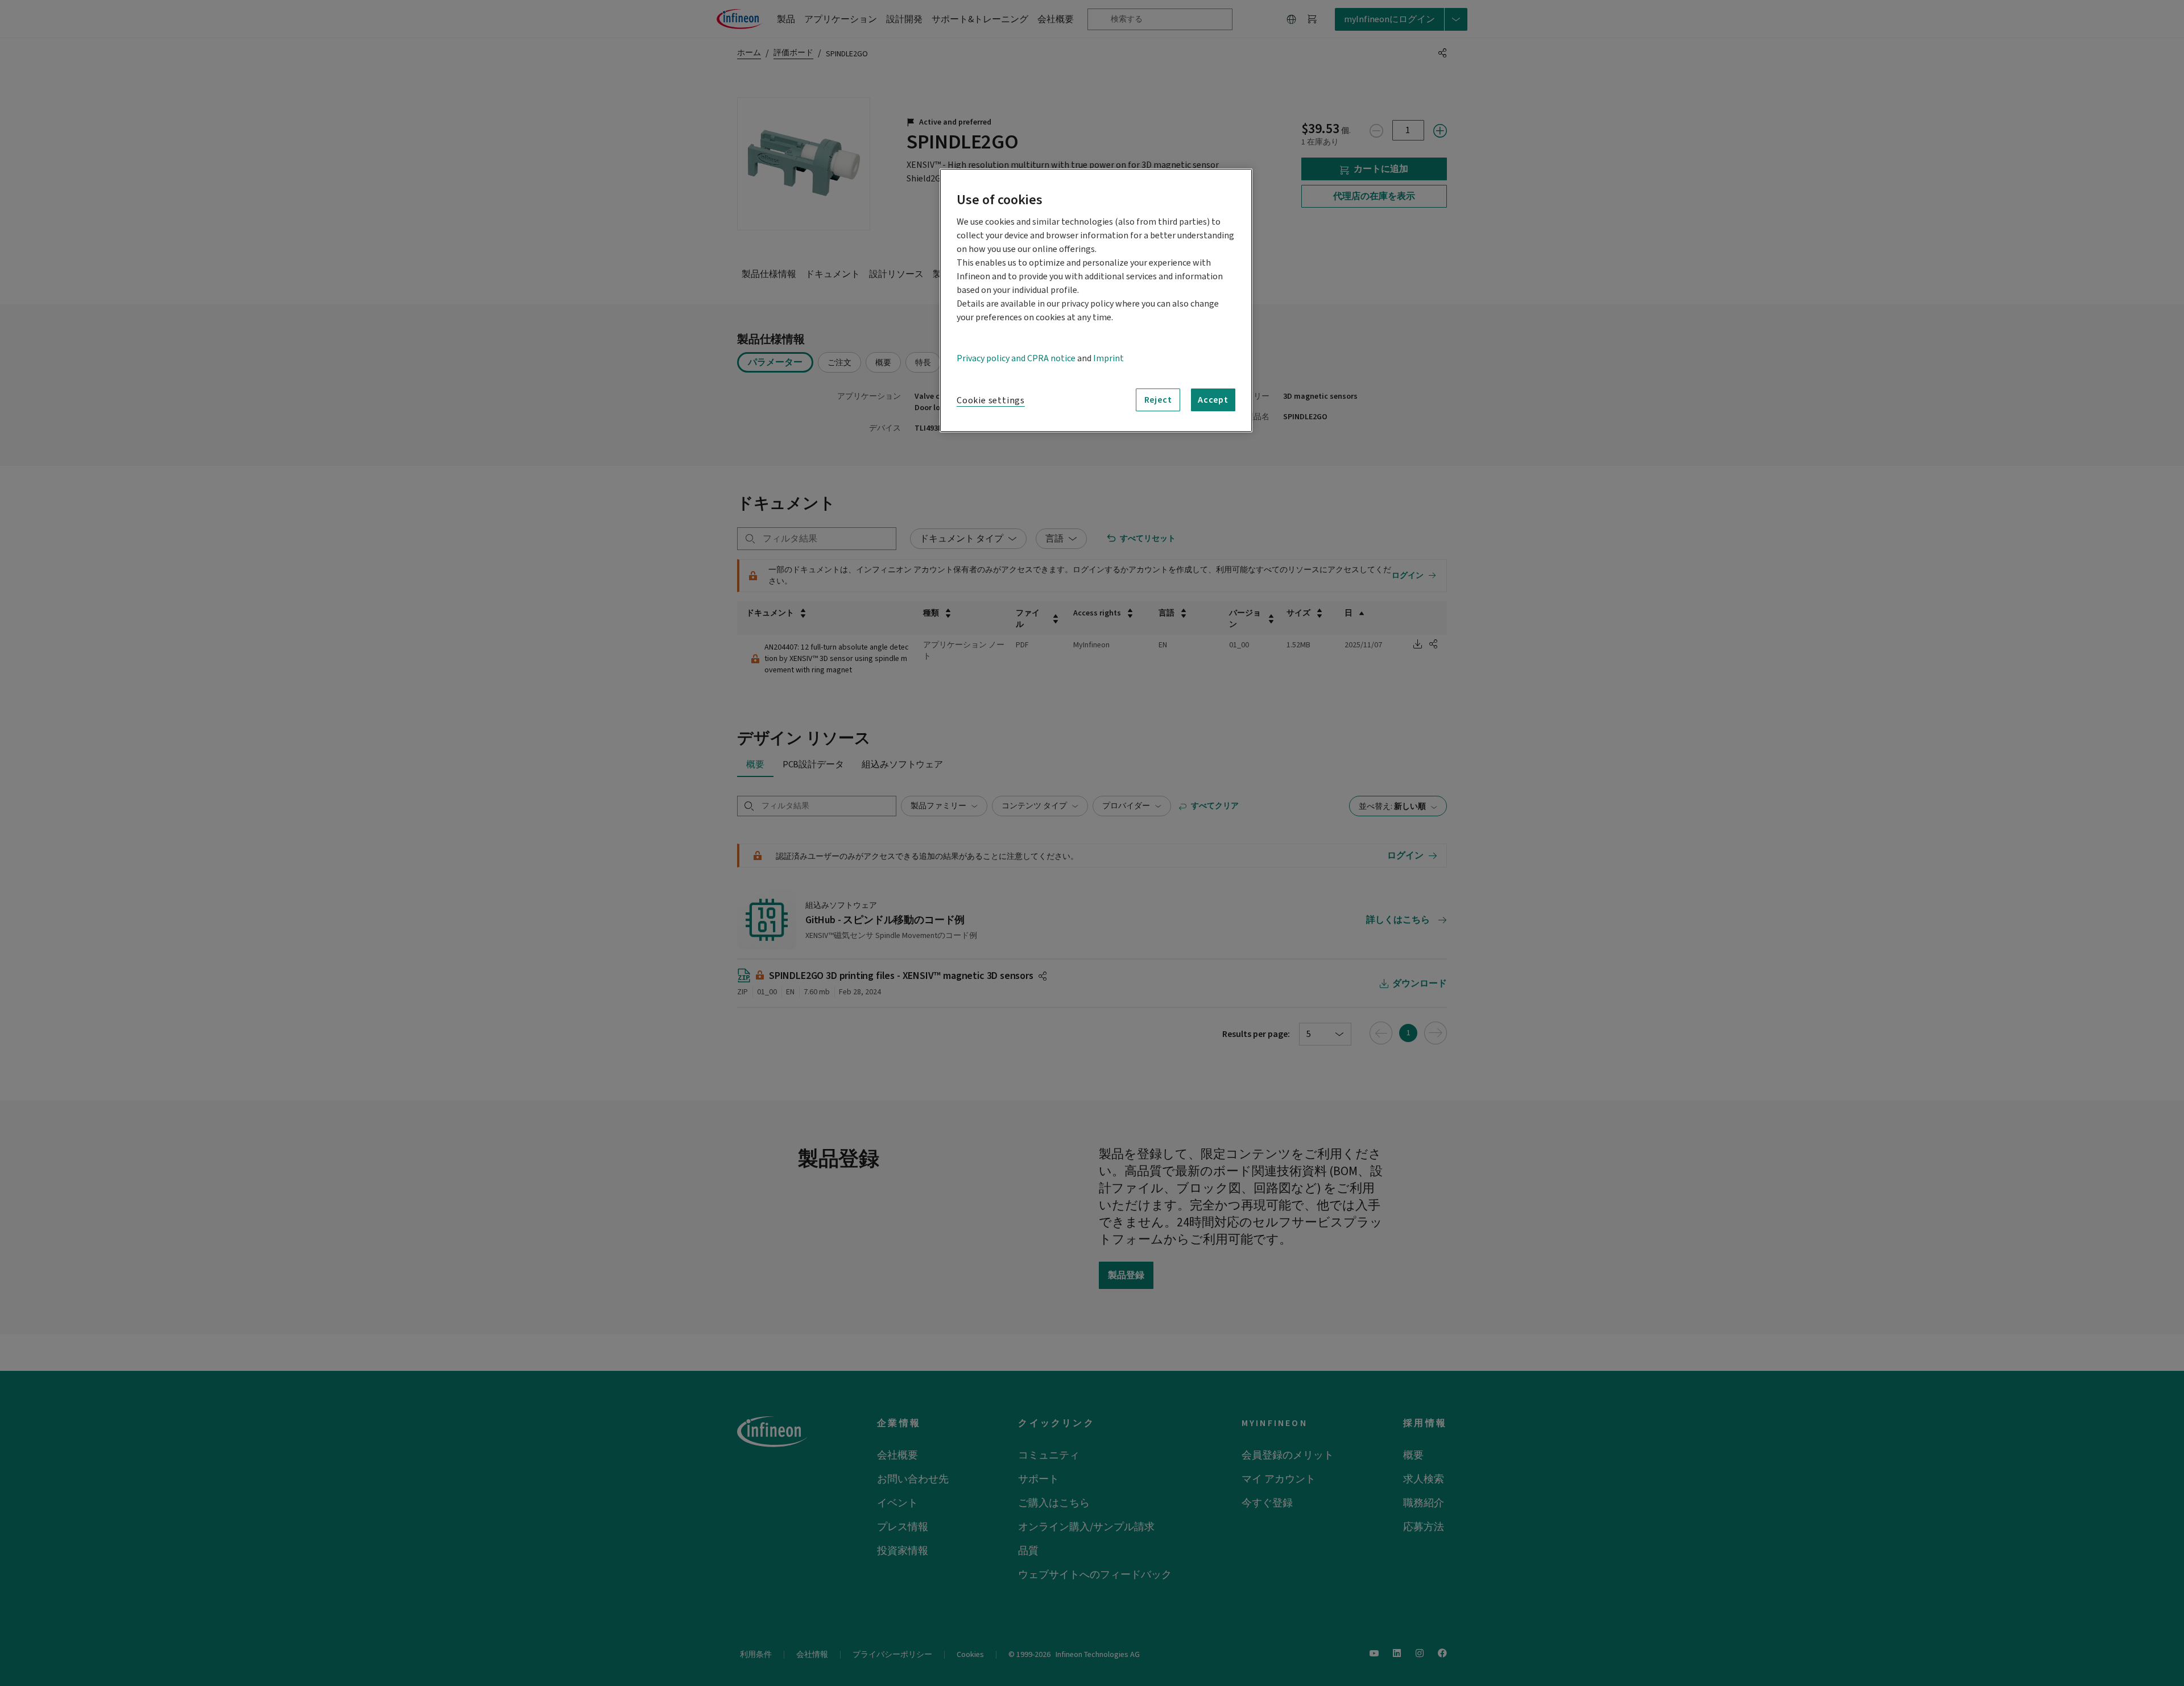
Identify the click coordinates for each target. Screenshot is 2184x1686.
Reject (1158, 400)
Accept (1213, 400)
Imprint (1108, 358)
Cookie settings (991, 400)
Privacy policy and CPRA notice (1016, 358)
